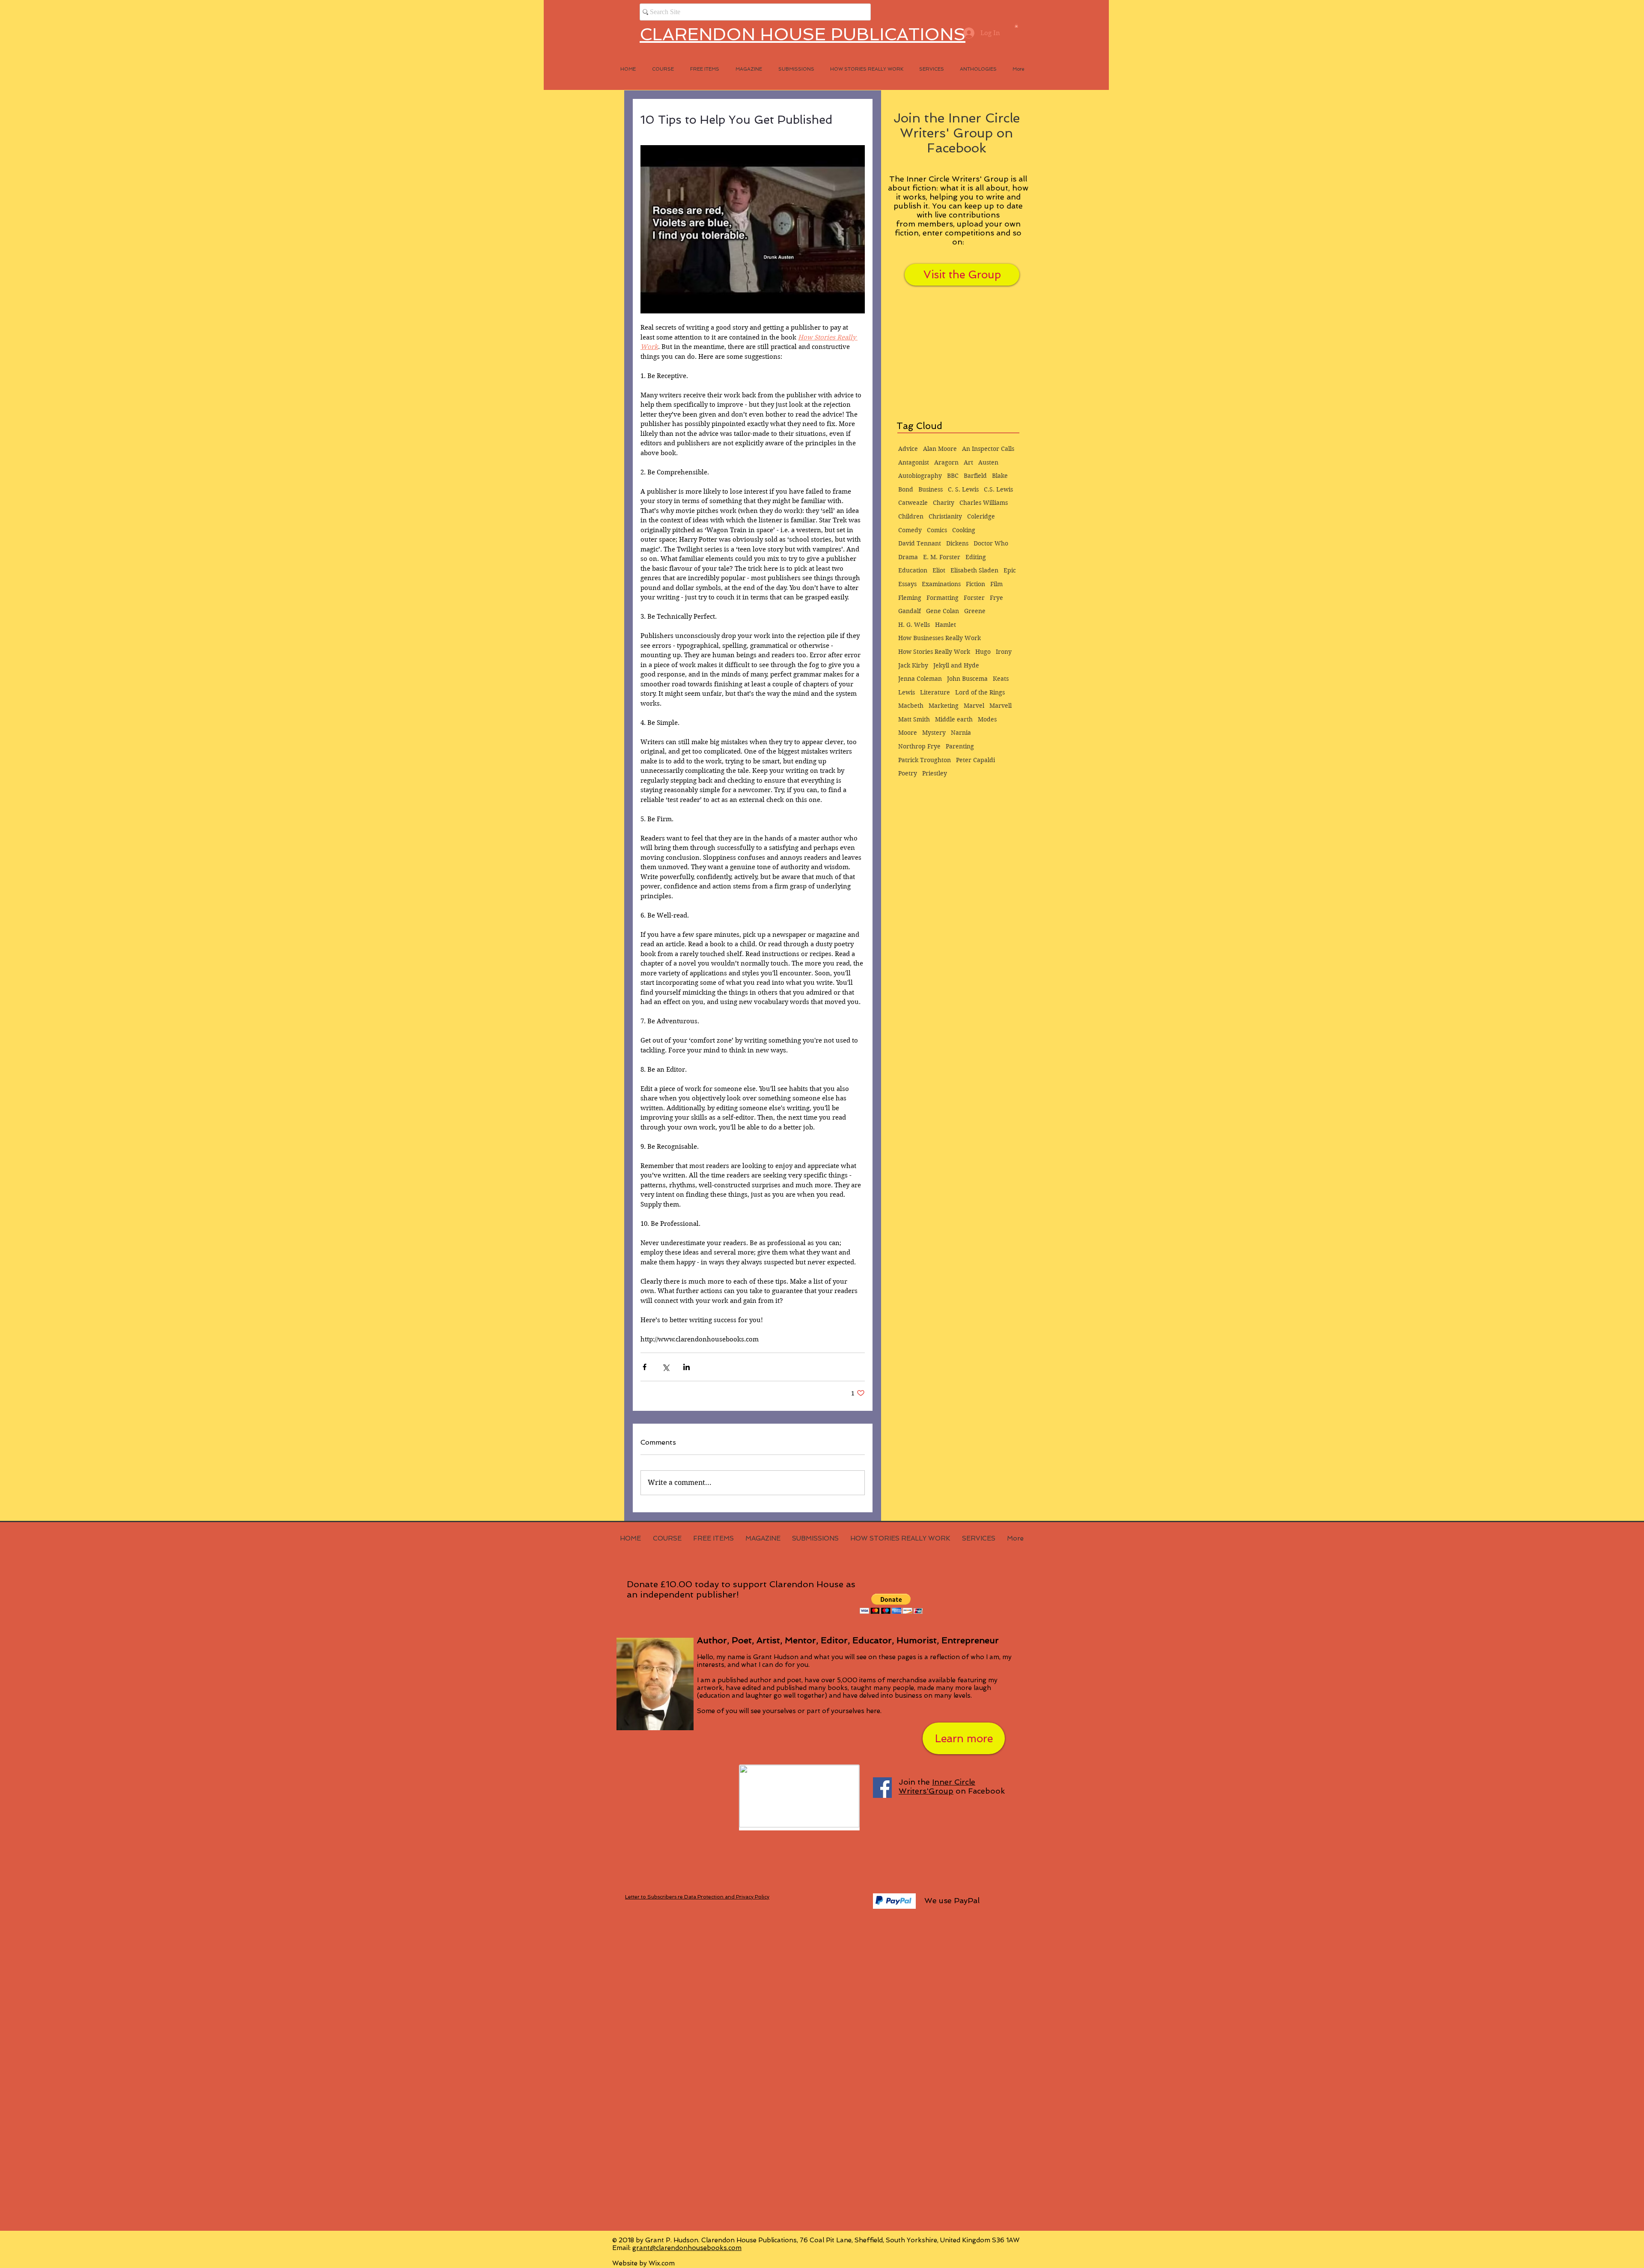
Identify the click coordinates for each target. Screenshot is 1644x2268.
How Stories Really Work (934, 652)
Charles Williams (984, 503)
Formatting (943, 598)
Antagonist (914, 462)
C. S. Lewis (963, 489)
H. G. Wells (914, 625)
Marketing (944, 706)
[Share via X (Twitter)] (666, 1367)
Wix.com (662, 2263)
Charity (944, 503)
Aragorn (946, 462)
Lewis (907, 692)
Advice (908, 449)
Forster (974, 598)
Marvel (974, 706)
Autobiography (920, 476)
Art (968, 462)
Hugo (983, 652)
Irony (1004, 652)
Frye (996, 598)
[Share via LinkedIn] (686, 1367)
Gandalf (910, 611)
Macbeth (911, 706)
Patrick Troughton (925, 760)
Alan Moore (940, 449)
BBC (953, 476)
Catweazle (913, 503)
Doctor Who (991, 543)
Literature (935, 692)
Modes (987, 719)
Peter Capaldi (975, 760)
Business (931, 489)
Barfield (975, 476)
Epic (1010, 570)
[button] (1016, 26)
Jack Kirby (913, 665)
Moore (908, 733)
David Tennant (920, 543)
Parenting (960, 746)
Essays (907, 584)
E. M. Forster (942, 557)
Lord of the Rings (980, 692)
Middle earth (954, 719)
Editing (976, 557)
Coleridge (981, 516)
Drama (908, 557)
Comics (937, 530)
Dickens (957, 543)
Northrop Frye (919, 746)
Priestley (935, 773)
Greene (975, 611)
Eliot (939, 570)
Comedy (910, 530)
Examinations (941, 584)
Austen (988, 462)
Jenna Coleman (920, 679)
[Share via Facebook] (645, 1367)
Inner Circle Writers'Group (937, 1786)
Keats (1001, 679)
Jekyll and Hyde (956, 665)
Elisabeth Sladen (974, 570)
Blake (1000, 476)
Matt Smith (914, 719)
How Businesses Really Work (940, 638)
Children (911, 516)
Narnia (961, 733)
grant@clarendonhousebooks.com (687, 2248)
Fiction (975, 584)
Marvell (1001, 706)
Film (996, 584)
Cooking (964, 530)
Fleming (910, 598)
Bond (906, 489)
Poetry (908, 773)
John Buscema (967, 679)
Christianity (945, 516)
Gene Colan (943, 611)
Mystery (934, 733)
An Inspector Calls (988, 449)
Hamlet (946, 625)
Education (913, 570)
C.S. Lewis (998, 489)
